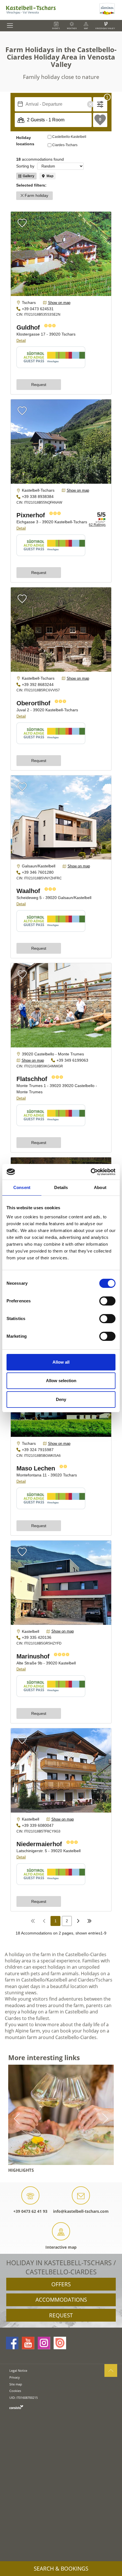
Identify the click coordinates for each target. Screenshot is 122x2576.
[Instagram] (44, 2343)
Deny (61, 1399)
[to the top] (111, 2370)
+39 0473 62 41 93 (30, 2211)
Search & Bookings (61, 2569)
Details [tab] (61, 1187)
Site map (16, 2384)
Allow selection (61, 1381)
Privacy (15, 2377)
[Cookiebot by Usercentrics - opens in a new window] (91, 1172)
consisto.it (16, 2407)
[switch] (107, 1301)
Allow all (61, 1362)
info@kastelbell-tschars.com (81, 2211)
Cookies (15, 2391)
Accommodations (61, 2300)
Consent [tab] (22, 1187)
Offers (61, 2284)
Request (61, 2315)
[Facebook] (12, 2343)
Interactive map (61, 2247)
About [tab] (100, 1187)
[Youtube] (28, 2343)
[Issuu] (60, 2343)
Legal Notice (18, 2370)
